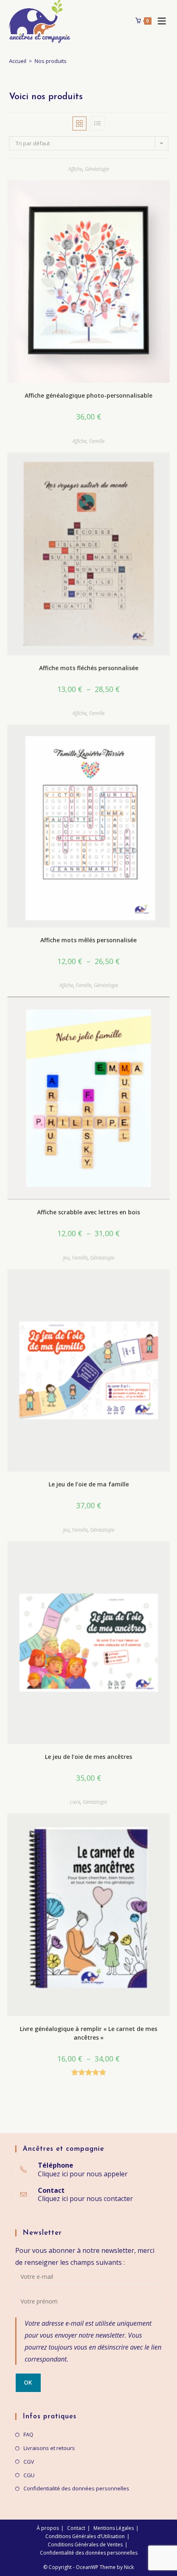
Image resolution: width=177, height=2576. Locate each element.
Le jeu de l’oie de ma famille (89, 1484)
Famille (97, 441)
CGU (29, 2475)
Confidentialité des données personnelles (76, 2488)
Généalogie (97, 169)
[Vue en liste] (98, 123)
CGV (29, 2462)
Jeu (66, 1258)
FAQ (28, 2434)
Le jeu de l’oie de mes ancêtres (88, 1757)
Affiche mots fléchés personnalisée (89, 668)
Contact (76, 2528)
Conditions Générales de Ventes (85, 2545)
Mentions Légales (114, 2528)
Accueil (18, 61)
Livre (75, 1802)
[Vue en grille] (79, 123)
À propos (48, 2528)
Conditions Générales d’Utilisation (85, 2536)
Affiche (75, 169)
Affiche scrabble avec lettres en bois (88, 1212)
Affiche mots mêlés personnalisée (88, 940)
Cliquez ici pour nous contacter (85, 2199)
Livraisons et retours (49, 2448)
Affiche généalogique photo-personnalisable (88, 395)
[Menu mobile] (160, 21)
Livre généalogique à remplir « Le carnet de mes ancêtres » (88, 2033)
